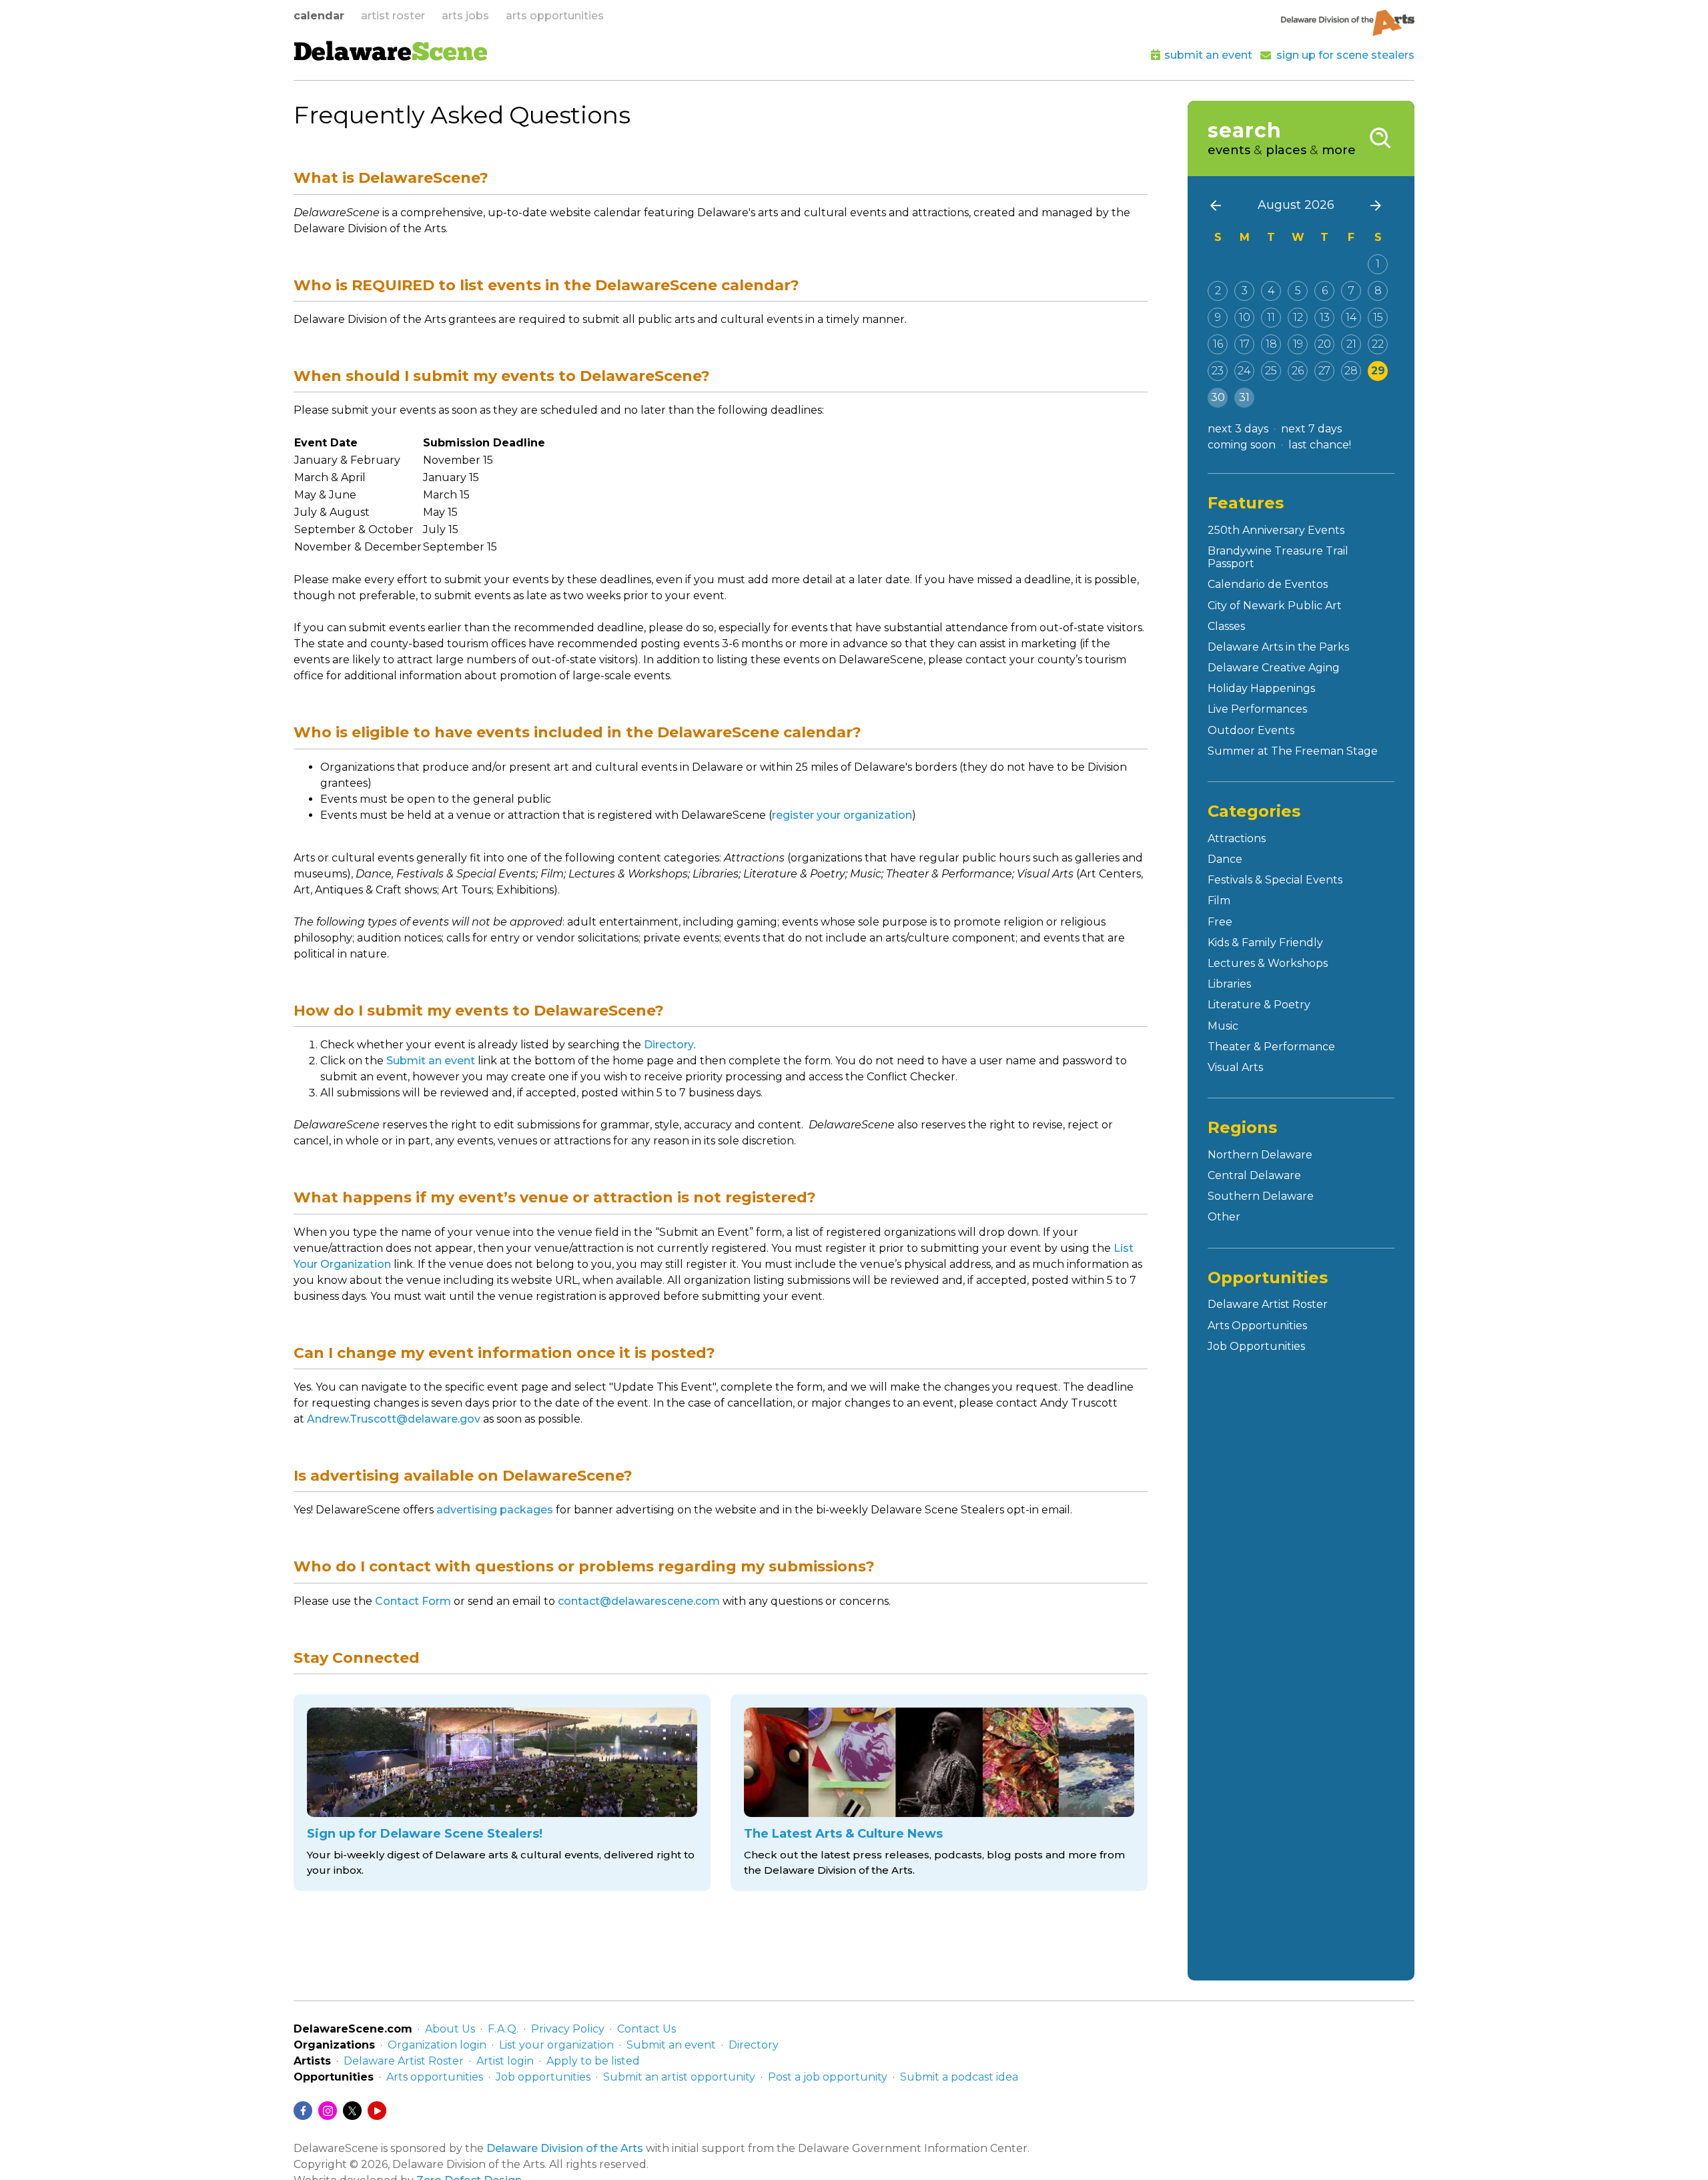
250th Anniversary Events (1276, 530)
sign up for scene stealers (1345, 55)
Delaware (391, 54)
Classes (1226, 626)
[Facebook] (303, 2111)
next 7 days (1311, 429)
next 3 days (1238, 429)
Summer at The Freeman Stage (1293, 751)
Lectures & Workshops (1268, 963)
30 (1218, 397)
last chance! (1320, 445)
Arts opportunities (435, 2077)
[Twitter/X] (352, 2111)
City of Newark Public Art (1275, 606)
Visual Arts (1235, 1067)
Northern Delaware (1260, 1155)
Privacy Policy (568, 2029)
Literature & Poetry (1259, 1005)
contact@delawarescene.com (639, 1601)
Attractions (1237, 838)
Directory (669, 1045)
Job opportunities (543, 2077)
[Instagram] (328, 2111)
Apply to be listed (593, 2061)
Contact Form (413, 1601)
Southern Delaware (1261, 1196)
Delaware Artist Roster (1268, 1304)
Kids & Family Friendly (1265, 943)
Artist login (505, 2061)
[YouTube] (377, 2111)
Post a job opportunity (828, 2077)
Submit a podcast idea (959, 2077)
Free (1220, 922)
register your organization (842, 815)
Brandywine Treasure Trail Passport (1278, 557)
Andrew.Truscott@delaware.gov (394, 1419)
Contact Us (647, 2029)
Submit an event (431, 1061)
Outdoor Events (1251, 730)
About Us (450, 2029)
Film (1219, 900)
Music (1223, 1026)
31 (1244, 397)
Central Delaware (1254, 1175)
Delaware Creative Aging (1274, 668)
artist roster (393, 16)
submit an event (1208, 55)
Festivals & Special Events (1275, 880)
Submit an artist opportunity (679, 2077)
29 (1378, 371)
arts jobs (465, 16)
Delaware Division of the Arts (565, 2148)
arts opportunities (555, 16)
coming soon (1242, 445)
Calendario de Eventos (1268, 584)
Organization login (437, 2045)
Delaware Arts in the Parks (1278, 647)
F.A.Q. (503, 2029)
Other (1224, 1217)
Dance (1225, 859)
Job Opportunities (1256, 1346)
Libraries (1229, 984)
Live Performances (1257, 709)
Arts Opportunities (1257, 1326)
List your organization (556, 2045)
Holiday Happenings (1261, 688)
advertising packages (495, 1510)
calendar (319, 16)
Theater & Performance (1271, 1047)
